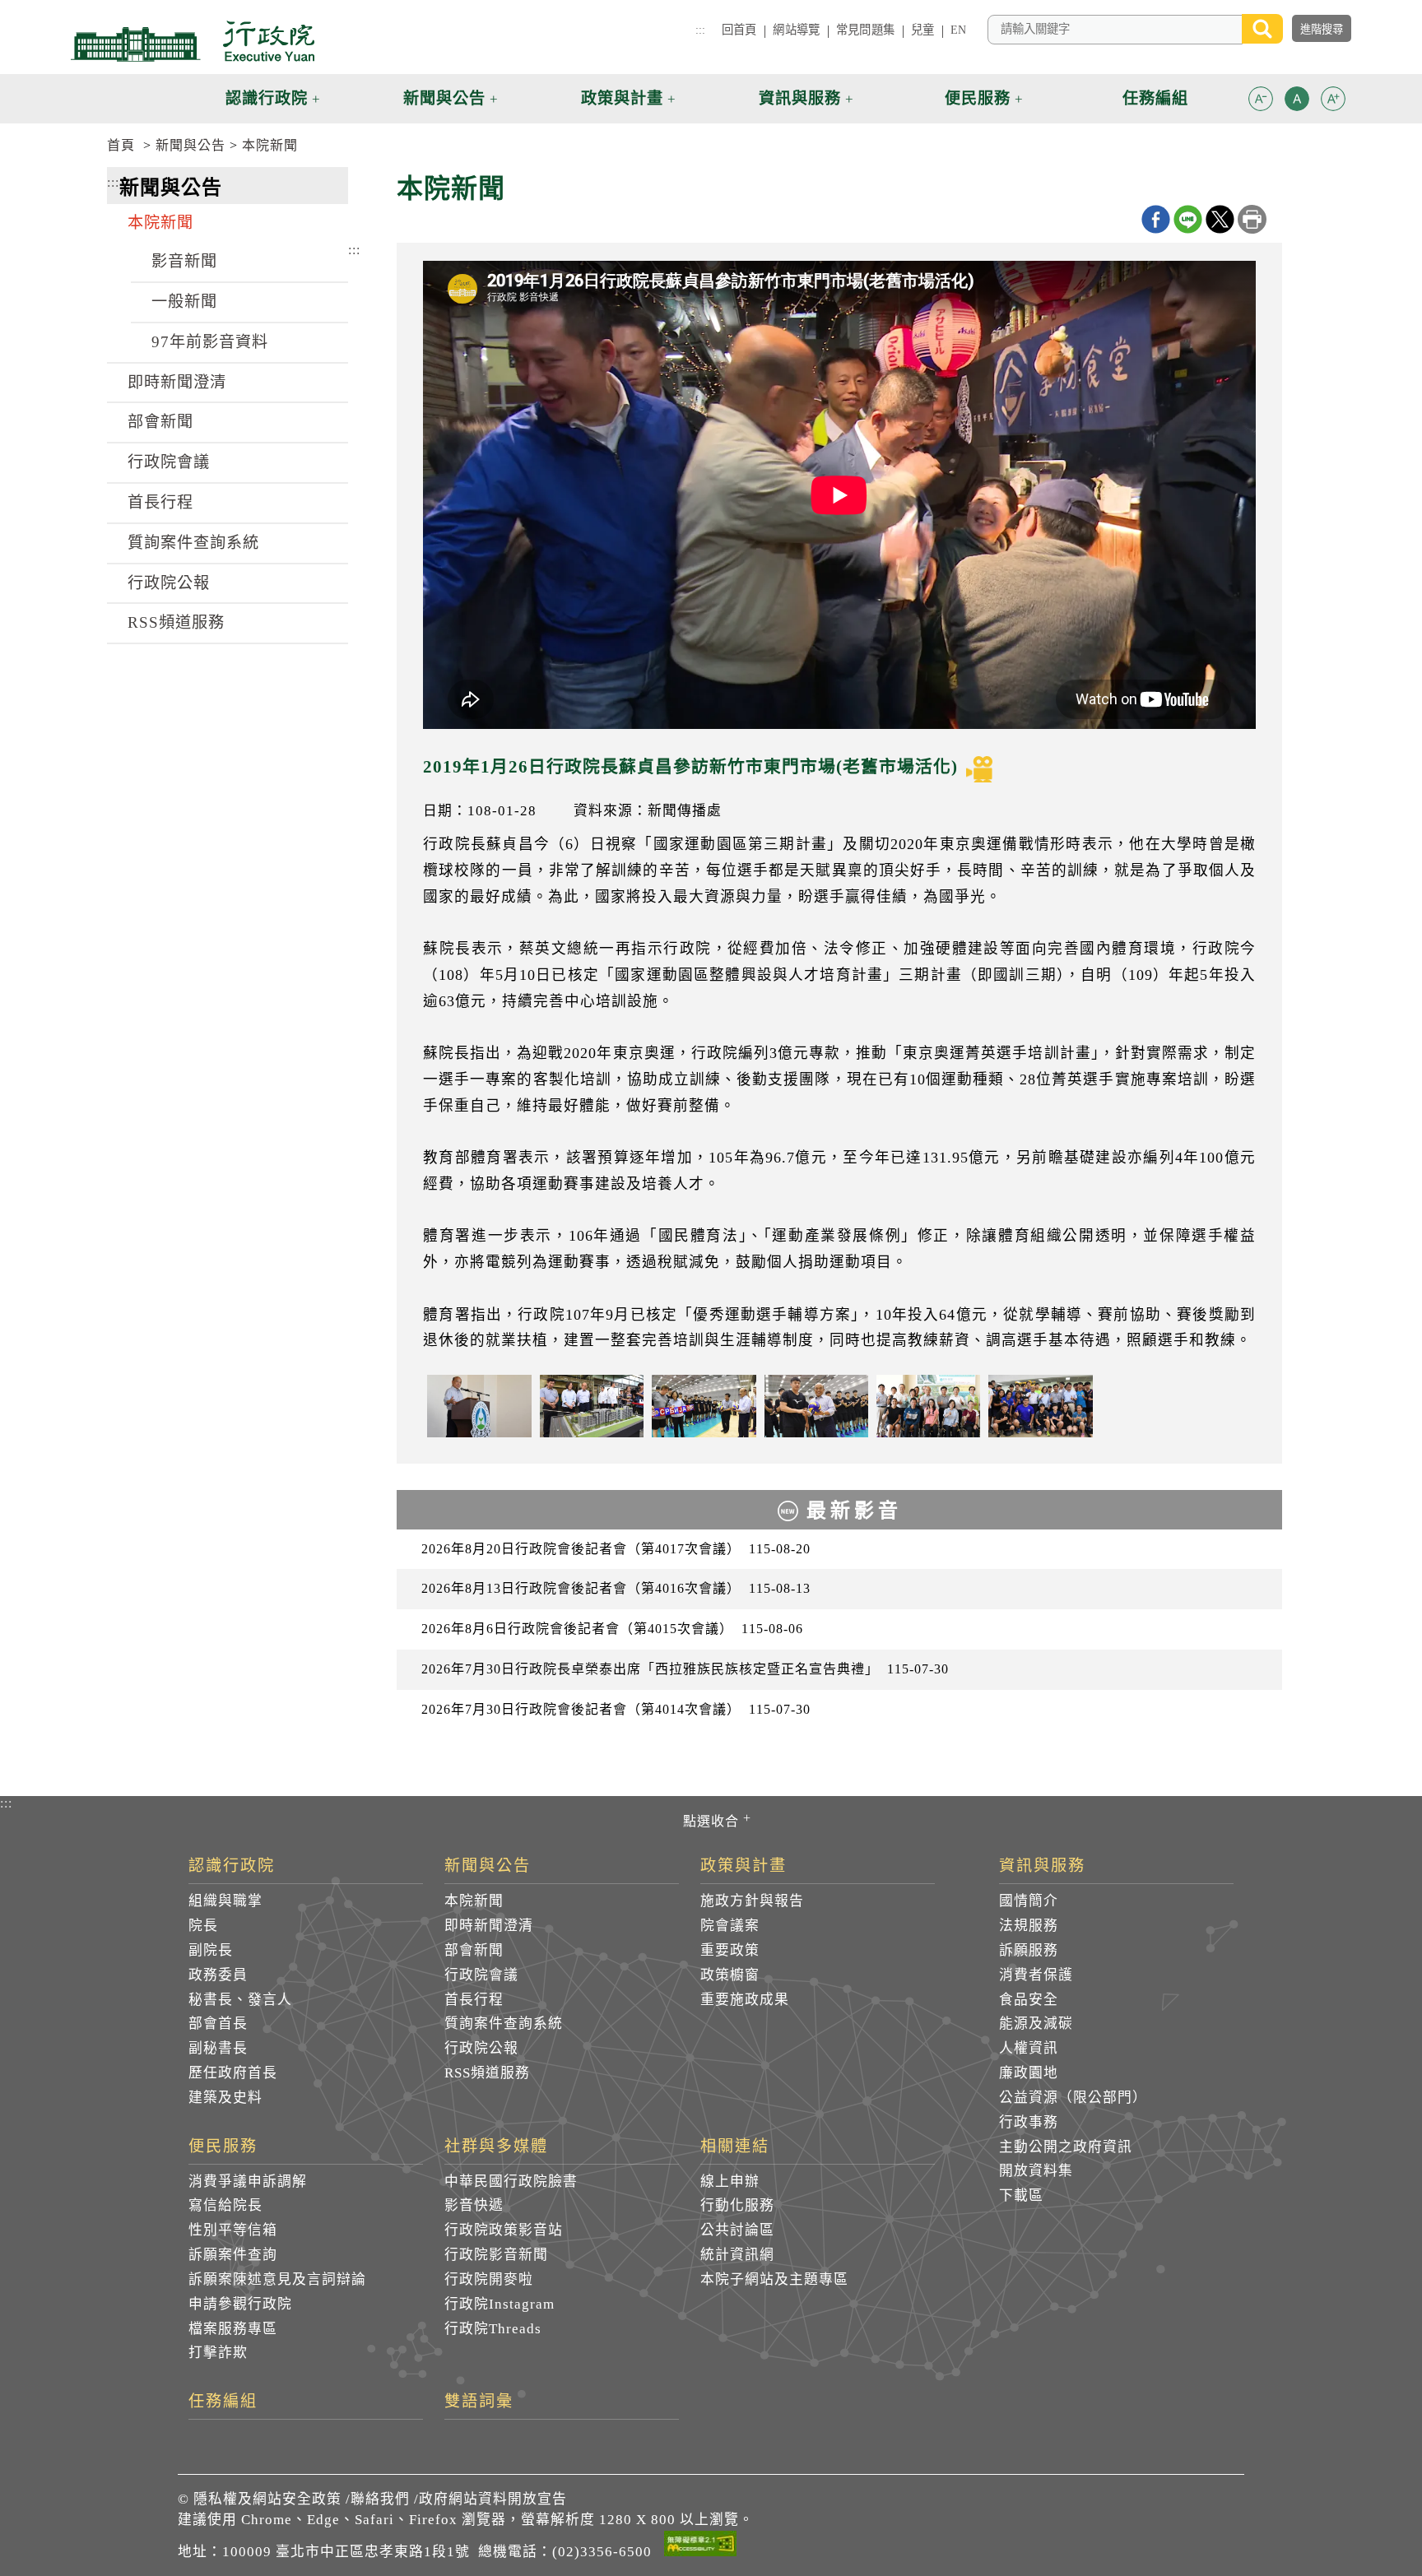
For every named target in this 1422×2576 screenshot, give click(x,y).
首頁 (121, 145)
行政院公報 (169, 583)
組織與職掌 (225, 1901)
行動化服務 (737, 2205)
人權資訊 (1029, 2048)
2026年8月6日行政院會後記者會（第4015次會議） (612, 1629)
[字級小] (1261, 102)
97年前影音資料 (210, 342)
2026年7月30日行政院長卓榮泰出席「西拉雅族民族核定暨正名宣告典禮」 (685, 1669)
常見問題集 (865, 30)
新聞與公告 (191, 145)
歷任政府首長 (233, 2073)
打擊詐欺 (218, 2353)
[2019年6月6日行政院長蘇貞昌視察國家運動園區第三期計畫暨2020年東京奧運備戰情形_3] (704, 1406)
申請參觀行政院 (240, 2304)
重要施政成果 (745, 2000)
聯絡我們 (380, 2499)
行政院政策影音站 (504, 2230)
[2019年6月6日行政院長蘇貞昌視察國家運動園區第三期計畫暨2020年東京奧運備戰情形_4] (816, 1406)
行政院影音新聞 (496, 2255)
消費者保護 (1036, 1975)
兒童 (922, 30)
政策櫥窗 (730, 1975)
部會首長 (218, 2024)
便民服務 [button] (978, 98)
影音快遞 (474, 2205)
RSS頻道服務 (176, 622)
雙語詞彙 (479, 2402)
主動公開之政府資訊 (1066, 2147)
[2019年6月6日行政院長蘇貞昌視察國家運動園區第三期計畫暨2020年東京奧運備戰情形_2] (592, 1406)
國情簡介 (1029, 1901)
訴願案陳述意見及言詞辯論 (277, 2279)
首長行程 (160, 502)
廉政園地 (1029, 2073)
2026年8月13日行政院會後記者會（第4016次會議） (616, 1588)
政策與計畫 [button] (622, 98)
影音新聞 (184, 261)
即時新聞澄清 (177, 382)
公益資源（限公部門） (1073, 2098)
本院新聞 (270, 145)
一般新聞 (184, 302)
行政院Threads (493, 2329)
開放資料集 (1036, 2171)
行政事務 (1029, 2122)
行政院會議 (169, 462)
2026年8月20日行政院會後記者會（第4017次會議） (616, 1549)
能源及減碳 (1036, 2024)
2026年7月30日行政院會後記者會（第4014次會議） (616, 1709)
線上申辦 (730, 2181)
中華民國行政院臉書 (511, 2181)
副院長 (211, 1950)
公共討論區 (737, 2230)
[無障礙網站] (700, 2546)
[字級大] (1333, 102)
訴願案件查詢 (233, 2255)
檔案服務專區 (233, 2329)
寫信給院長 (225, 2205)
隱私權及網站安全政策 (267, 2499)
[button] (1261, 99)
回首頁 (739, 30)
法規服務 (1029, 1926)
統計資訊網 (737, 2255)
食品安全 (1029, 2000)
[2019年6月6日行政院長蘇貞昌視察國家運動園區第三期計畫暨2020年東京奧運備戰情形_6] (1040, 1406)
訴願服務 (1029, 1950)
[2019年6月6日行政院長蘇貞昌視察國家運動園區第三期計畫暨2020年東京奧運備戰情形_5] (928, 1406)
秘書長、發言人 (240, 2000)
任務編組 (223, 2402)
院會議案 (730, 1926)
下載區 (1021, 2195)
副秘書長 (218, 2048)
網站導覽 (796, 30)
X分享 (1220, 219)
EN (958, 30)
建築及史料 (225, 2098)
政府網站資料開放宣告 (493, 2499)
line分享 (1188, 219)
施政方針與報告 (752, 1901)
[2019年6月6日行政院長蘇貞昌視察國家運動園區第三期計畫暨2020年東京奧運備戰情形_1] (479, 1406)
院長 (203, 1926)
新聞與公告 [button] (444, 98)
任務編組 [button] (1155, 98)
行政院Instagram (500, 2304)
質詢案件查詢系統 (193, 543)
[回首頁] (193, 41)
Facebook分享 (1156, 219)
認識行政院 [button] (267, 98)
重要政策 (730, 1950)
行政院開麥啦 (489, 2279)
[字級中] (1297, 102)
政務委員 (218, 1975)
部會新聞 (160, 422)
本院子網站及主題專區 (774, 2279)
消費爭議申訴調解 (248, 2181)
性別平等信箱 (233, 2230)
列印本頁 (1252, 219)
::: (700, 30)
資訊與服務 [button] (800, 98)
